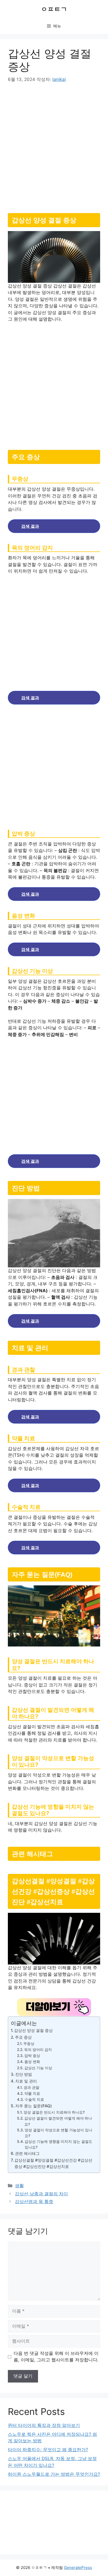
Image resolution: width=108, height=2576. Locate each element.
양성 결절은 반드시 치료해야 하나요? (54, 2112)
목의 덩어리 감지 (38, 2050)
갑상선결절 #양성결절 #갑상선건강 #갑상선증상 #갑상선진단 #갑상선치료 (53, 2163)
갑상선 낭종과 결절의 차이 (41, 2194)
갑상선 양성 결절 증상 (33, 2030)
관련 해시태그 (27, 2153)
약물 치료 (32, 2093)
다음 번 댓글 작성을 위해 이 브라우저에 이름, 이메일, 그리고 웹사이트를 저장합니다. (56, 2357)
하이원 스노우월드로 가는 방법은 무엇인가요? (54, 2474)
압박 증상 (32, 2056)
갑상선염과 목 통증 (34, 2202)
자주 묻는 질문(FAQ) (34, 2106)
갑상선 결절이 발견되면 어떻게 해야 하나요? (58, 2121)
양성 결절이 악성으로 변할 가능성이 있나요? (58, 2133)
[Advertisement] (54, 146)
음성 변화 (32, 2062)
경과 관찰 (31, 2087)
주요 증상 (23, 2037)
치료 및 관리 (26, 2081)
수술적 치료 (34, 2099)
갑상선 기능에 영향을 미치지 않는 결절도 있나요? (58, 2144)
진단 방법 (24, 2074)
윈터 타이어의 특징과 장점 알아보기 (44, 2425)
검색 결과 (30, 526)
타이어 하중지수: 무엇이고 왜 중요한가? (48, 2450)
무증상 (29, 2044)
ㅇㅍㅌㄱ (54, 9)
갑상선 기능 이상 (38, 2068)
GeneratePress (78, 2568)
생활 (19, 2186)
